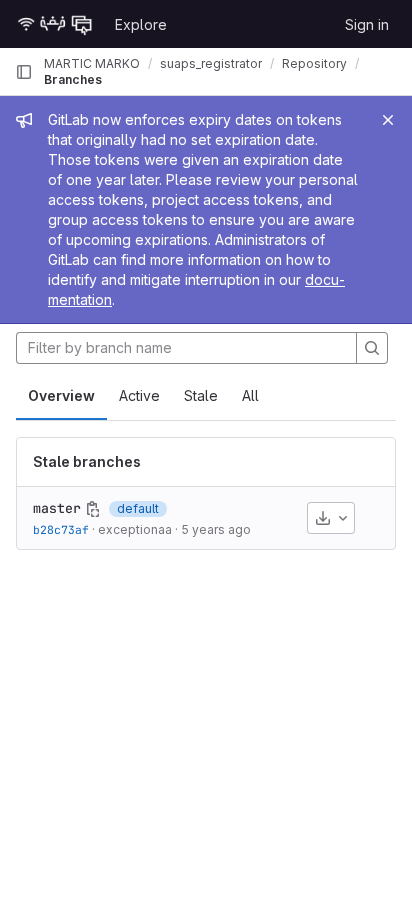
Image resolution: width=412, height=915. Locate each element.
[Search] (372, 348)
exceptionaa (135, 529)
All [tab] (250, 395)
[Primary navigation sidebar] (24, 72)
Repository (314, 63)
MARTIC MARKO (92, 63)
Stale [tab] (201, 395)
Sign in (367, 24)
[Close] (388, 120)
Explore (141, 24)
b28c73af (61, 529)
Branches (73, 79)
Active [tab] (139, 395)
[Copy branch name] (93, 509)
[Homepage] (55, 24)
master (57, 508)
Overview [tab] (61, 395)
